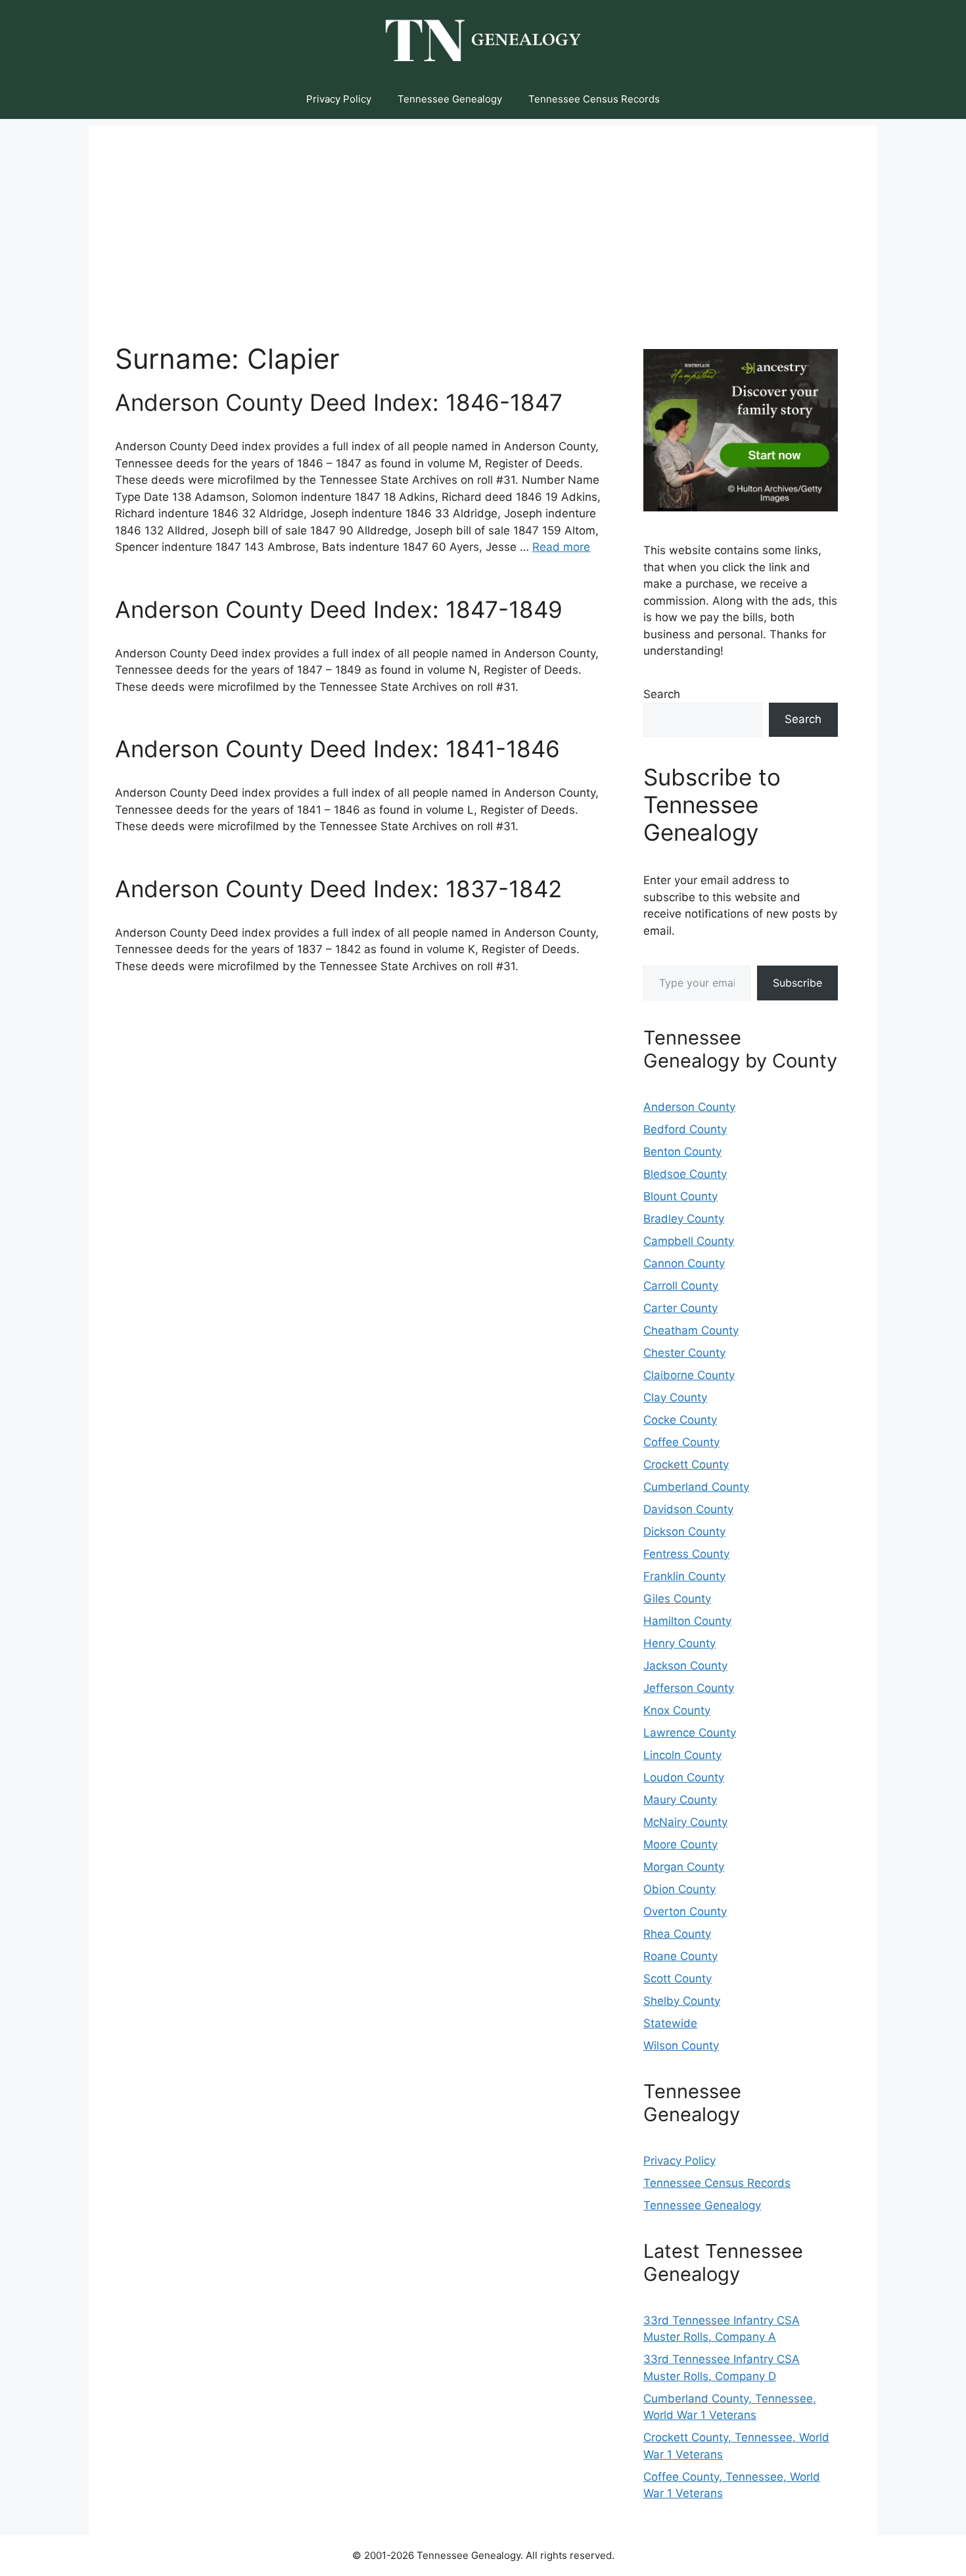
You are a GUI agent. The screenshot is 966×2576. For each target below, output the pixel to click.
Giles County (677, 1599)
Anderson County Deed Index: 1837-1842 (338, 889)
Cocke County (680, 1420)
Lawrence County (690, 1733)
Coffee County (681, 1442)
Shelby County (682, 2001)
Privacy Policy (339, 99)
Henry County (679, 1643)
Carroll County (681, 1286)
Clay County (675, 1397)
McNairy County (685, 1822)
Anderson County (689, 1107)
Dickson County (684, 1532)
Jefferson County (689, 1688)
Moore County (680, 1844)
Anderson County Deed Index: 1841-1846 (337, 749)
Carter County (680, 1308)
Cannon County (684, 1263)
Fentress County (686, 1554)
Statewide (670, 2023)
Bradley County (684, 1219)
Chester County (684, 1353)
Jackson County (685, 1666)
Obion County (679, 1889)
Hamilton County (687, 1621)
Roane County (680, 1956)
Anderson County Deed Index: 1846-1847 (339, 402)
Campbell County (689, 1241)
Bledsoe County (685, 1174)
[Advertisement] (483, 218)
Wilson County (681, 2046)
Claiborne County (689, 1375)
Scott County (678, 1979)
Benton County (682, 1152)
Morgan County (684, 1867)
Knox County (677, 1710)
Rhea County (677, 1934)
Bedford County (685, 1129)
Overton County (685, 1911)
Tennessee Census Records (594, 99)
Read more (561, 547)
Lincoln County (682, 1755)
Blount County (680, 1196)
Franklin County (684, 1576)
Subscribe (797, 983)
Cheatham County (691, 1330)
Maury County (680, 1800)
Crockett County (686, 1464)
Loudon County (684, 1777)
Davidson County (688, 1509)
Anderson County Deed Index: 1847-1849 (339, 609)
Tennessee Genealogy (450, 99)
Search (662, 694)
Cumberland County (696, 1487)
